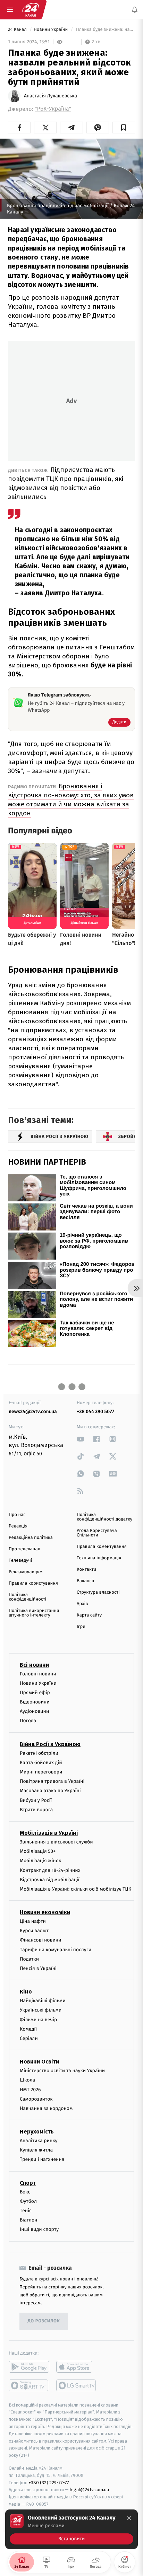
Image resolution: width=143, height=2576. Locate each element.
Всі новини (34, 1664)
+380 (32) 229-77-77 (49, 2482)
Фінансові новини (41, 1940)
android (29, 2366)
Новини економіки (45, 1912)
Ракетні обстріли (39, 1753)
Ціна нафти (33, 1921)
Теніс (26, 2211)
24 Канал (18, 30)
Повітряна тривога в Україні (52, 1781)
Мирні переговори (41, 1772)
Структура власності (98, 1592)
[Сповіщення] (135, 10)
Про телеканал (24, 1549)
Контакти (86, 1570)
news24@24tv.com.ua (33, 1412)
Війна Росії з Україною (50, 1744)
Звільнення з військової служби (56, 1842)
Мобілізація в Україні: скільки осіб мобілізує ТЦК (75, 1889)
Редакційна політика (31, 1538)
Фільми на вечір (38, 2019)
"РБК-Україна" (53, 109)
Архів (82, 1604)
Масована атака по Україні (50, 1791)
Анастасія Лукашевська (51, 96)
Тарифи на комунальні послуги (56, 1949)
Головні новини (38, 1673)
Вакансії (85, 1581)
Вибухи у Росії (36, 1800)
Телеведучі (20, 1561)
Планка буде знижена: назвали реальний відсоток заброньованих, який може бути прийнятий (105, 30)
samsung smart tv (77, 2385)
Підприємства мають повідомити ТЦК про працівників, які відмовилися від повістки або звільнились (66, 483)
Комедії (28, 2029)
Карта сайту (89, 1615)
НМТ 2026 (30, 2089)
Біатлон (29, 2220)
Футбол (28, 2201)
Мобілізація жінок (40, 1861)
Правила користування (33, 1583)
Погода (28, 1721)
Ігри (81, 1627)
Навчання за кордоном (46, 2108)
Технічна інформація (99, 1558)
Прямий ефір (35, 1693)
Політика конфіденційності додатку (104, 1517)
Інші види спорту (39, 2229)
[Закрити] (129, 2518)
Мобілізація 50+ (38, 1851)
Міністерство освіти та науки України (62, 2071)
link (81, 1439)
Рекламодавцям (26, 1572)
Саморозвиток (36, 2099)
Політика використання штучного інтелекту (34, 1613)
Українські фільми (41, 2010)
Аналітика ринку (39, 2141)
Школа (27, 2080)
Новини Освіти (39, 2062)
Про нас (17, 1515)
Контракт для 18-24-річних (50, 1870)
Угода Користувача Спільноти (97, 1533)
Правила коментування (102, 1547)
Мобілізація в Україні (49, 1833)
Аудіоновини (34, 1711)
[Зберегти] (124, 128)
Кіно (26, 1992)
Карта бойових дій (41, 1763)
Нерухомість (37, 2132)
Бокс (25, 2192)
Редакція (18, 1526)
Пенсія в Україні (38, 1968)
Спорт (28, 2183)
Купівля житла (36, 2150)
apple (77, 2366)
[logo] (31, 10)
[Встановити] (71, 2529)
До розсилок (44, 2321)
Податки (29, 1959)
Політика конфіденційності (28, 1597)
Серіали (29, 2038)
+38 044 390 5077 (95, 1412)
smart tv (29, 2385)
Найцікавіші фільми (43, 2001)
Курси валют (34, 1931)
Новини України (51, 30)
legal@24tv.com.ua (89, 2490)
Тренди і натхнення (42, 2159)
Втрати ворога (36, 1809)
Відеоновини (35, 1702)
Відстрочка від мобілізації (50, 1879)
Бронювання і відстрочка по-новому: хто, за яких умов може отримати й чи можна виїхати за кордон (71, 800)
